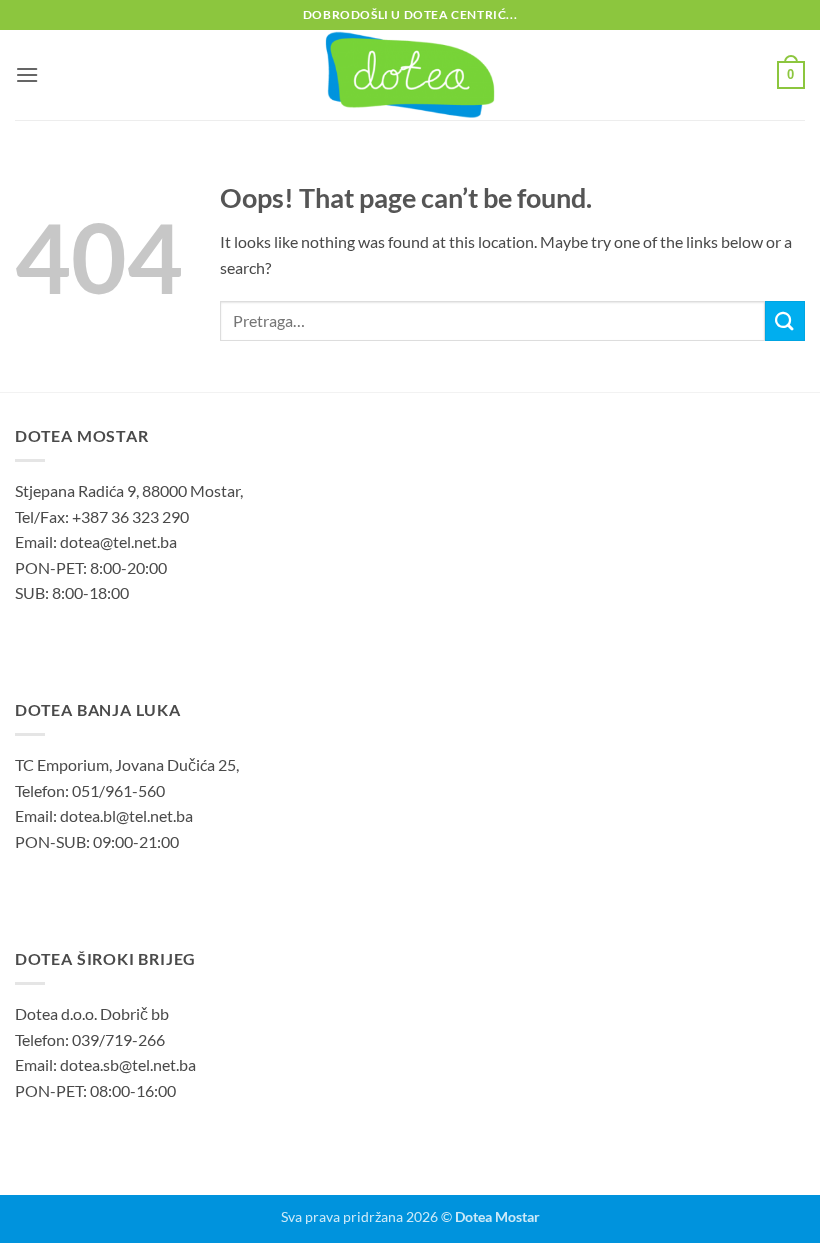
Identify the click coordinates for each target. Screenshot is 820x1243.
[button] (27, 74)
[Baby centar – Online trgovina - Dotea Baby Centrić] (410, 75)
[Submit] (785, 320)
